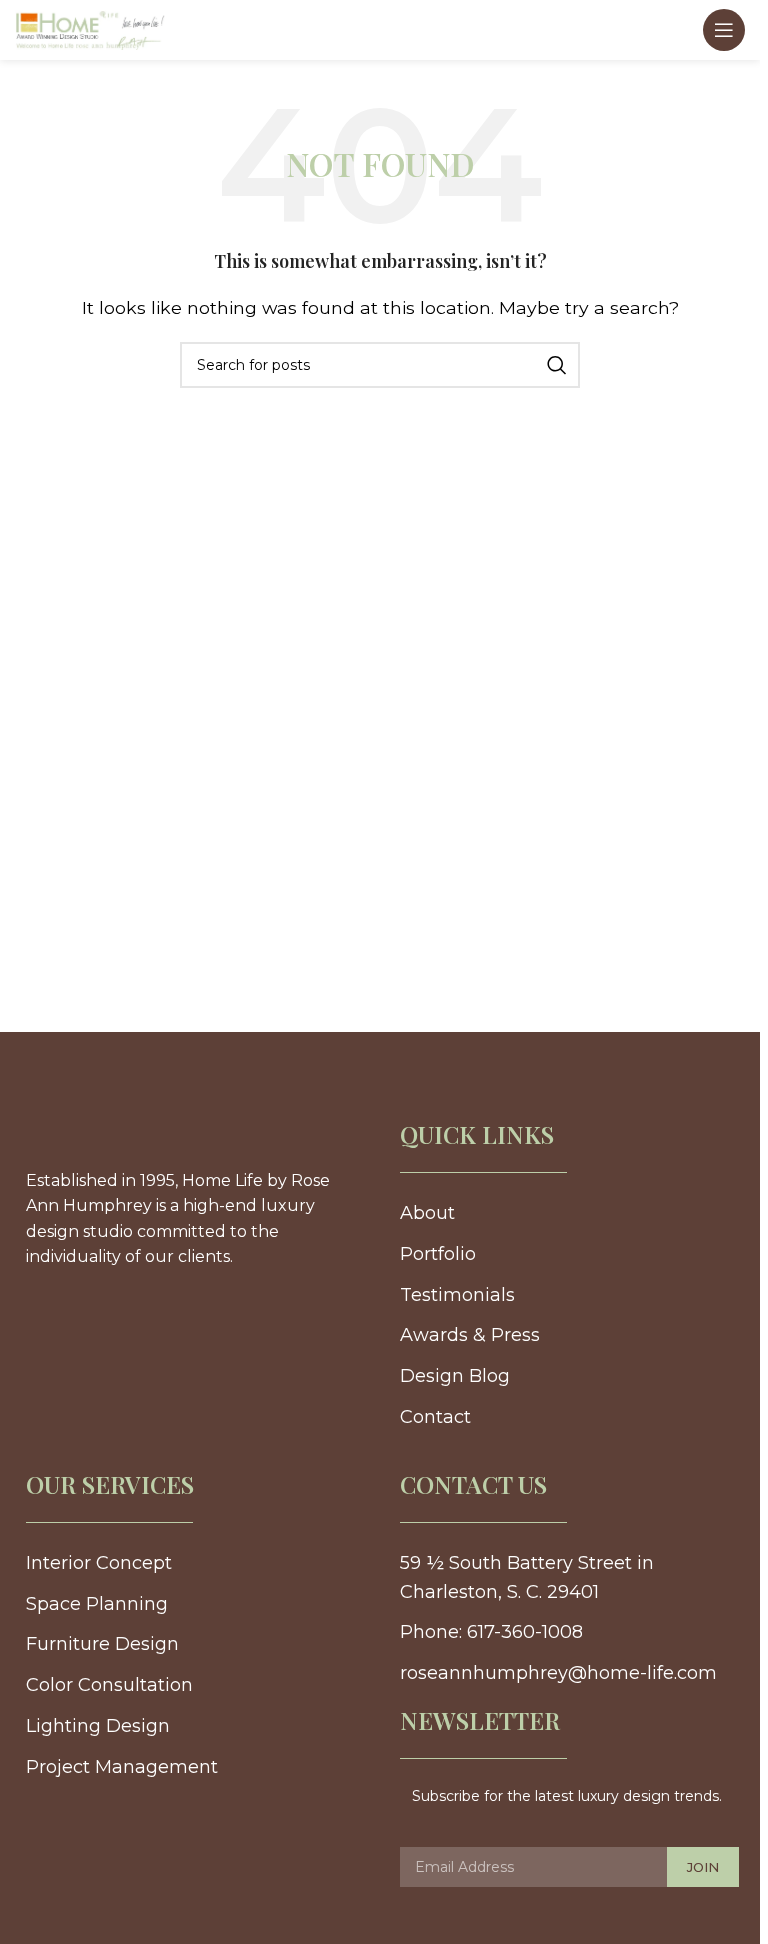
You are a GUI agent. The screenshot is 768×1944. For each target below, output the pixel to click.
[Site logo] (90, 28)
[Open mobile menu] (724, 30)
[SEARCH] (557, 365)
